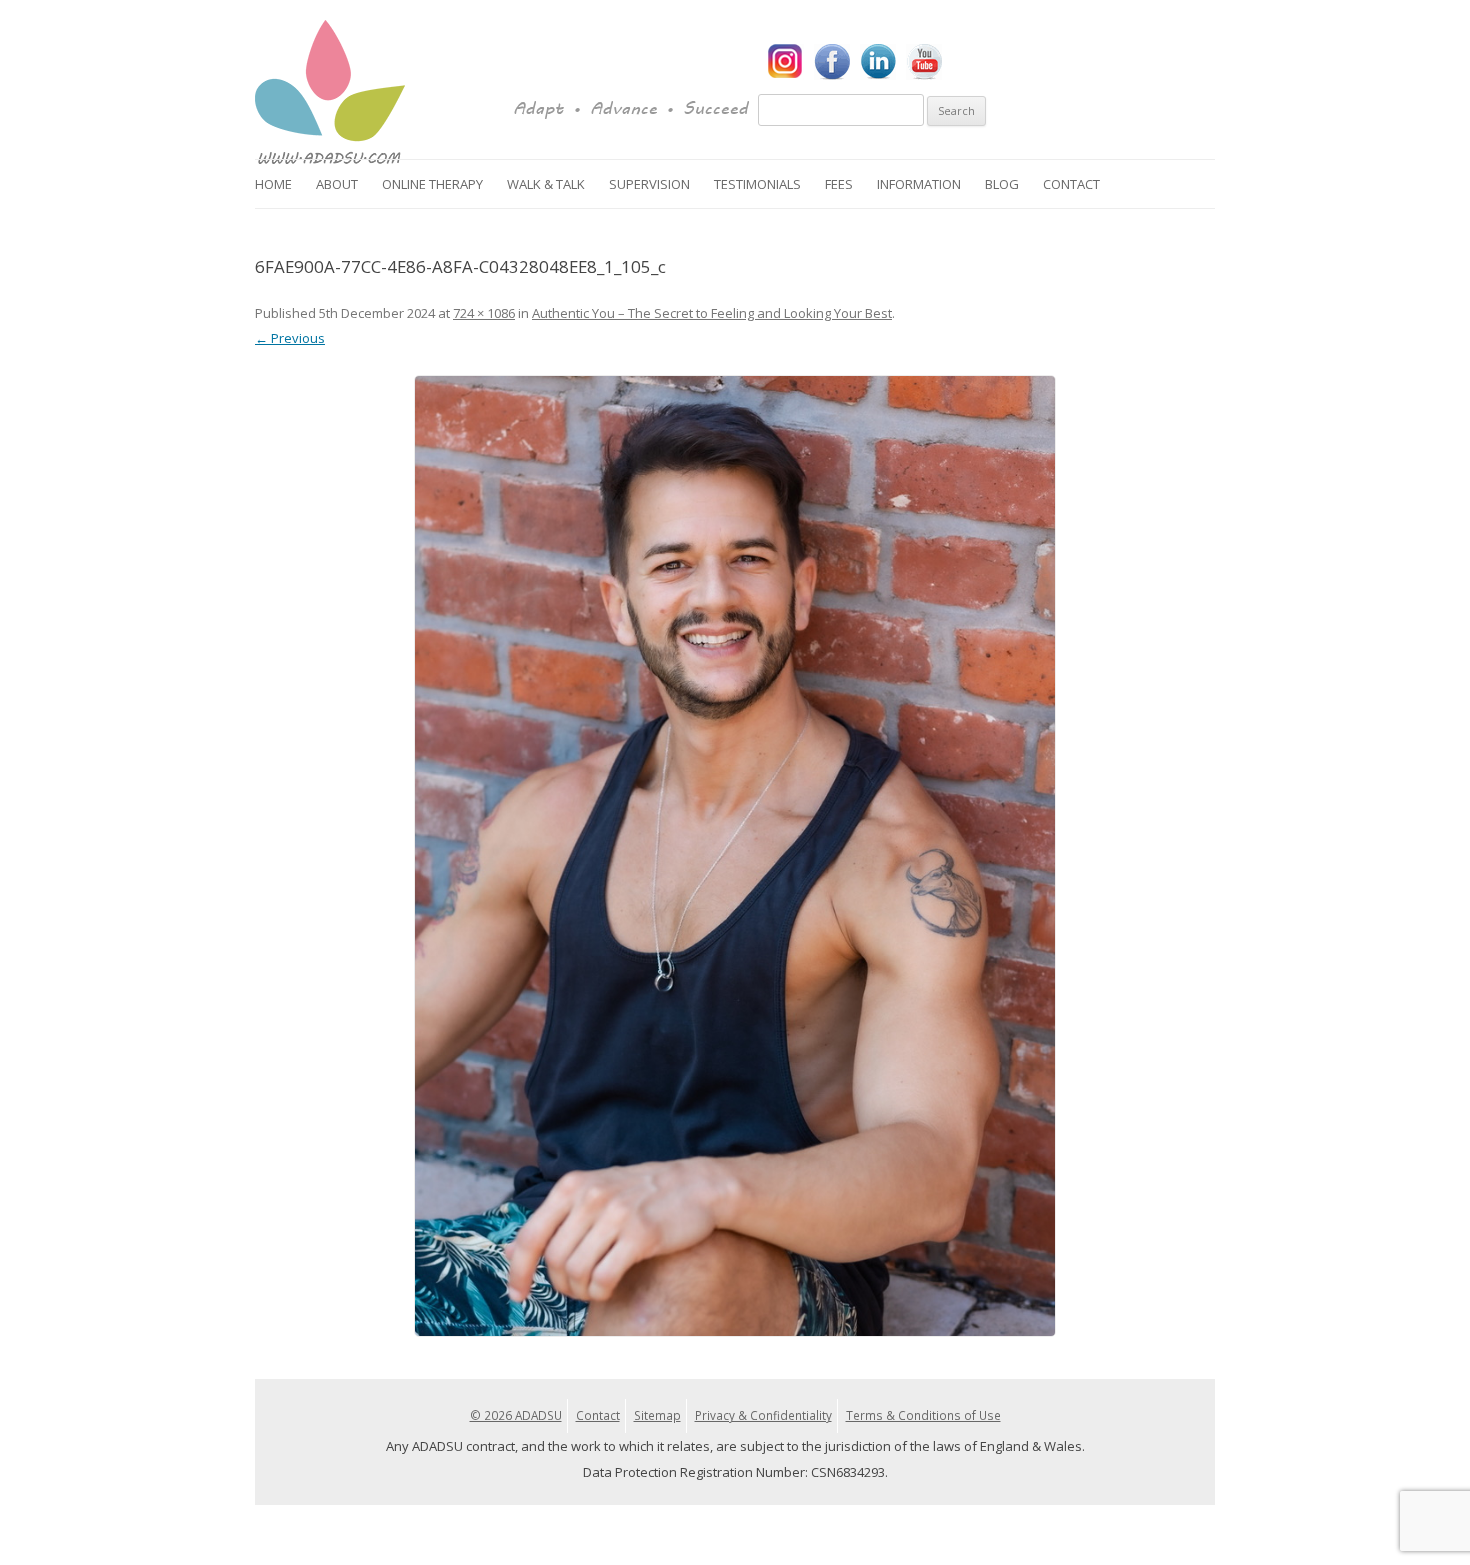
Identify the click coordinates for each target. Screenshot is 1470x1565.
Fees (839, 184)
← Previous (290, 338)
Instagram (786, 62)
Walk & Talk (546, 184)
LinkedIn (878, 62)
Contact (1071, 184)
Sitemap (657, 1415)
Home (273, 184)
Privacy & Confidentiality (763, 1415)
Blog (1002, 184)
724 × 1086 (484, 313)
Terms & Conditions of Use (923, 1415)
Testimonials (757, 184)
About (337, 184)
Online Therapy (432, 184)
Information (919, 184)
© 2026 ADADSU (516, 1415)
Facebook (832, 62)
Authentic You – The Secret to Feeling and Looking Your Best (712, 313)
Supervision (649, 184)
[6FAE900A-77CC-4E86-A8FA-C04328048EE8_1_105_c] (735, 856)
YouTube (924, 62)
